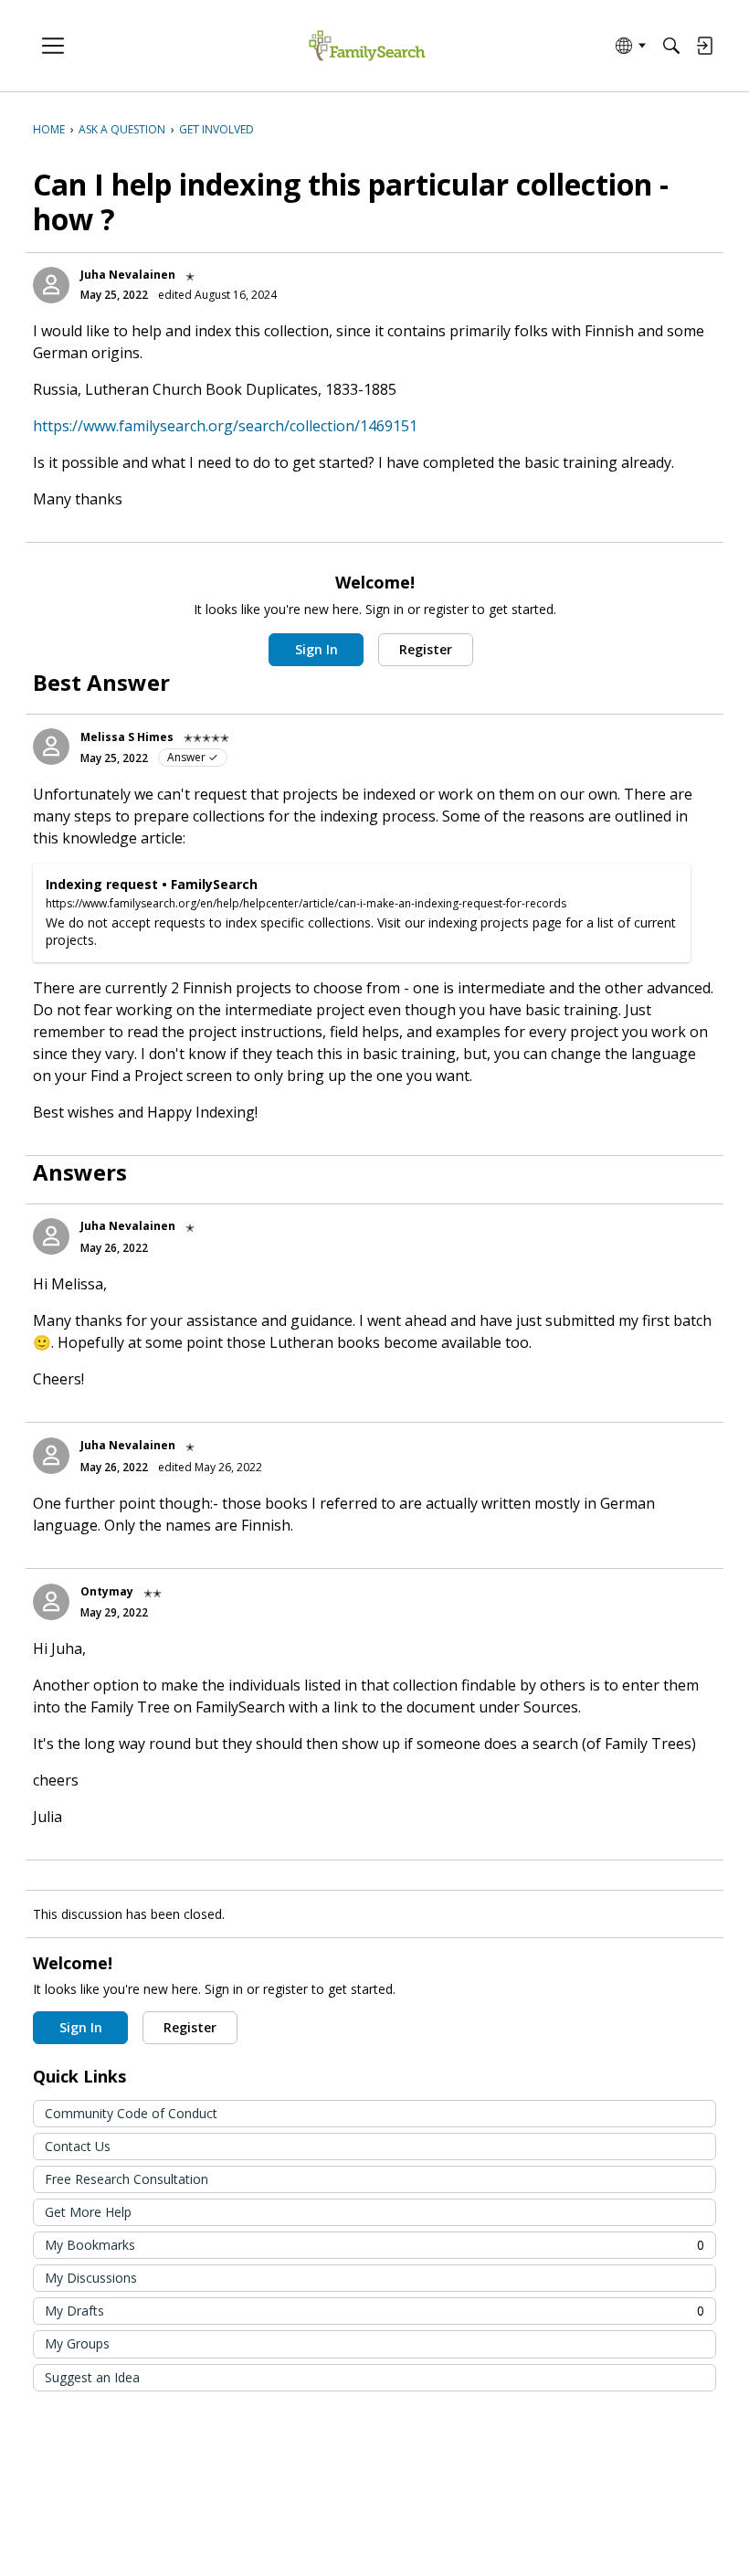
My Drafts (374, 2311)
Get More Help (88, 2212)
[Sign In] (704, 46)
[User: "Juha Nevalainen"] (51, 285)
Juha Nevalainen (128, 275)
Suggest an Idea (92, 2377)
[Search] (671, 46)
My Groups (77, 2343)
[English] (367, 46)
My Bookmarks (374, 2245)
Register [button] (426, 649)
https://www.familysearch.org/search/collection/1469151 (225, 426)
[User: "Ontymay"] (51, 1602)
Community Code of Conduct (131, 2113)
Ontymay (107, 1591)
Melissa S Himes (127, 737)
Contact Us (78, 2146)
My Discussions (91, 2278)
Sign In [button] (316, 649)
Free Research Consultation (127, 2179)
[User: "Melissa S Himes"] (51, 747)
